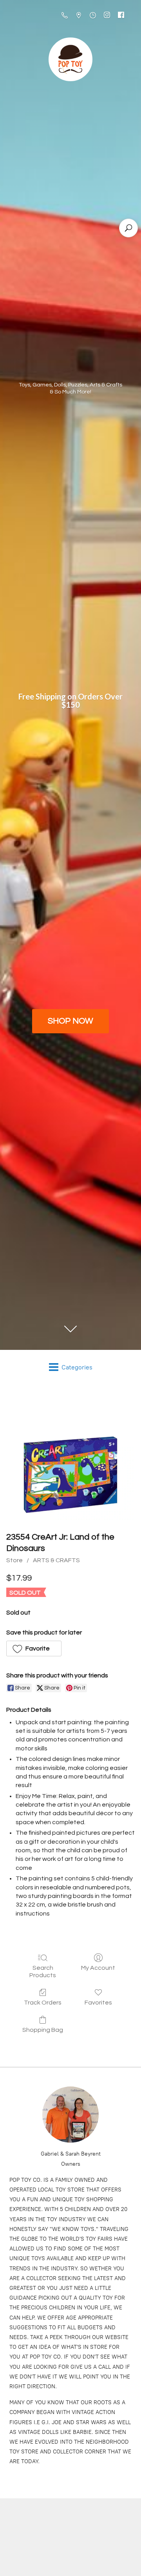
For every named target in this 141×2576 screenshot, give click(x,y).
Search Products (43, 1972)
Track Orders (43, 2003)
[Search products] (128, 228)
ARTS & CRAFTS (56, 1560)
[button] (34, 1648)
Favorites (98, 2003)
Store (14, 1560)
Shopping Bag (43, 2030)
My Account (98, 1968)
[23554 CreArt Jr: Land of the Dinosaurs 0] (70, 1456)
